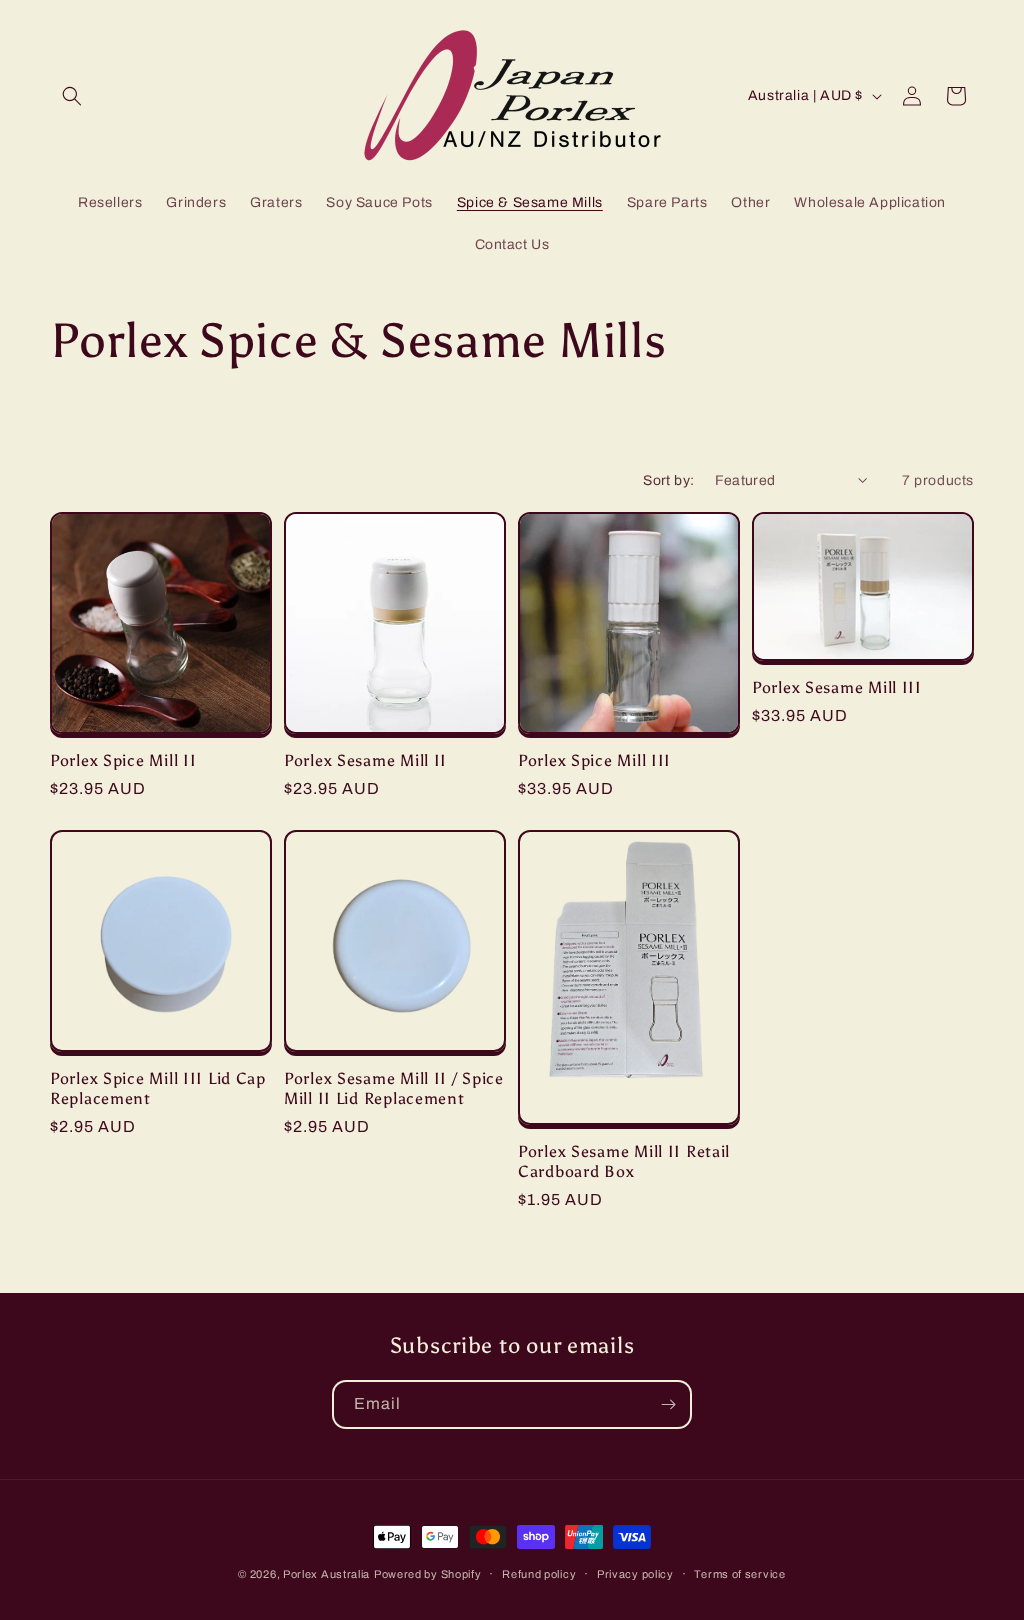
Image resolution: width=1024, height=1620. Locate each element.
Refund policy (539, 1574)
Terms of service (739, 1574)
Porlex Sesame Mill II (365, 760)
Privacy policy (635, 1574)
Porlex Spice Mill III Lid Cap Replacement (158, 1088)
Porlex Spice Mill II (123, 760)
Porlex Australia (326, 1574)
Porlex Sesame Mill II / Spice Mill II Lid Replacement (394, 1088)
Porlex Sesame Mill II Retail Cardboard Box (624, 1161)
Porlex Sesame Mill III (837, 687)
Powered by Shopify (428, 1574)
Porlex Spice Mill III (594, 760)
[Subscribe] (668, 1404)
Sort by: (668, 480)
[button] (72, 96)
